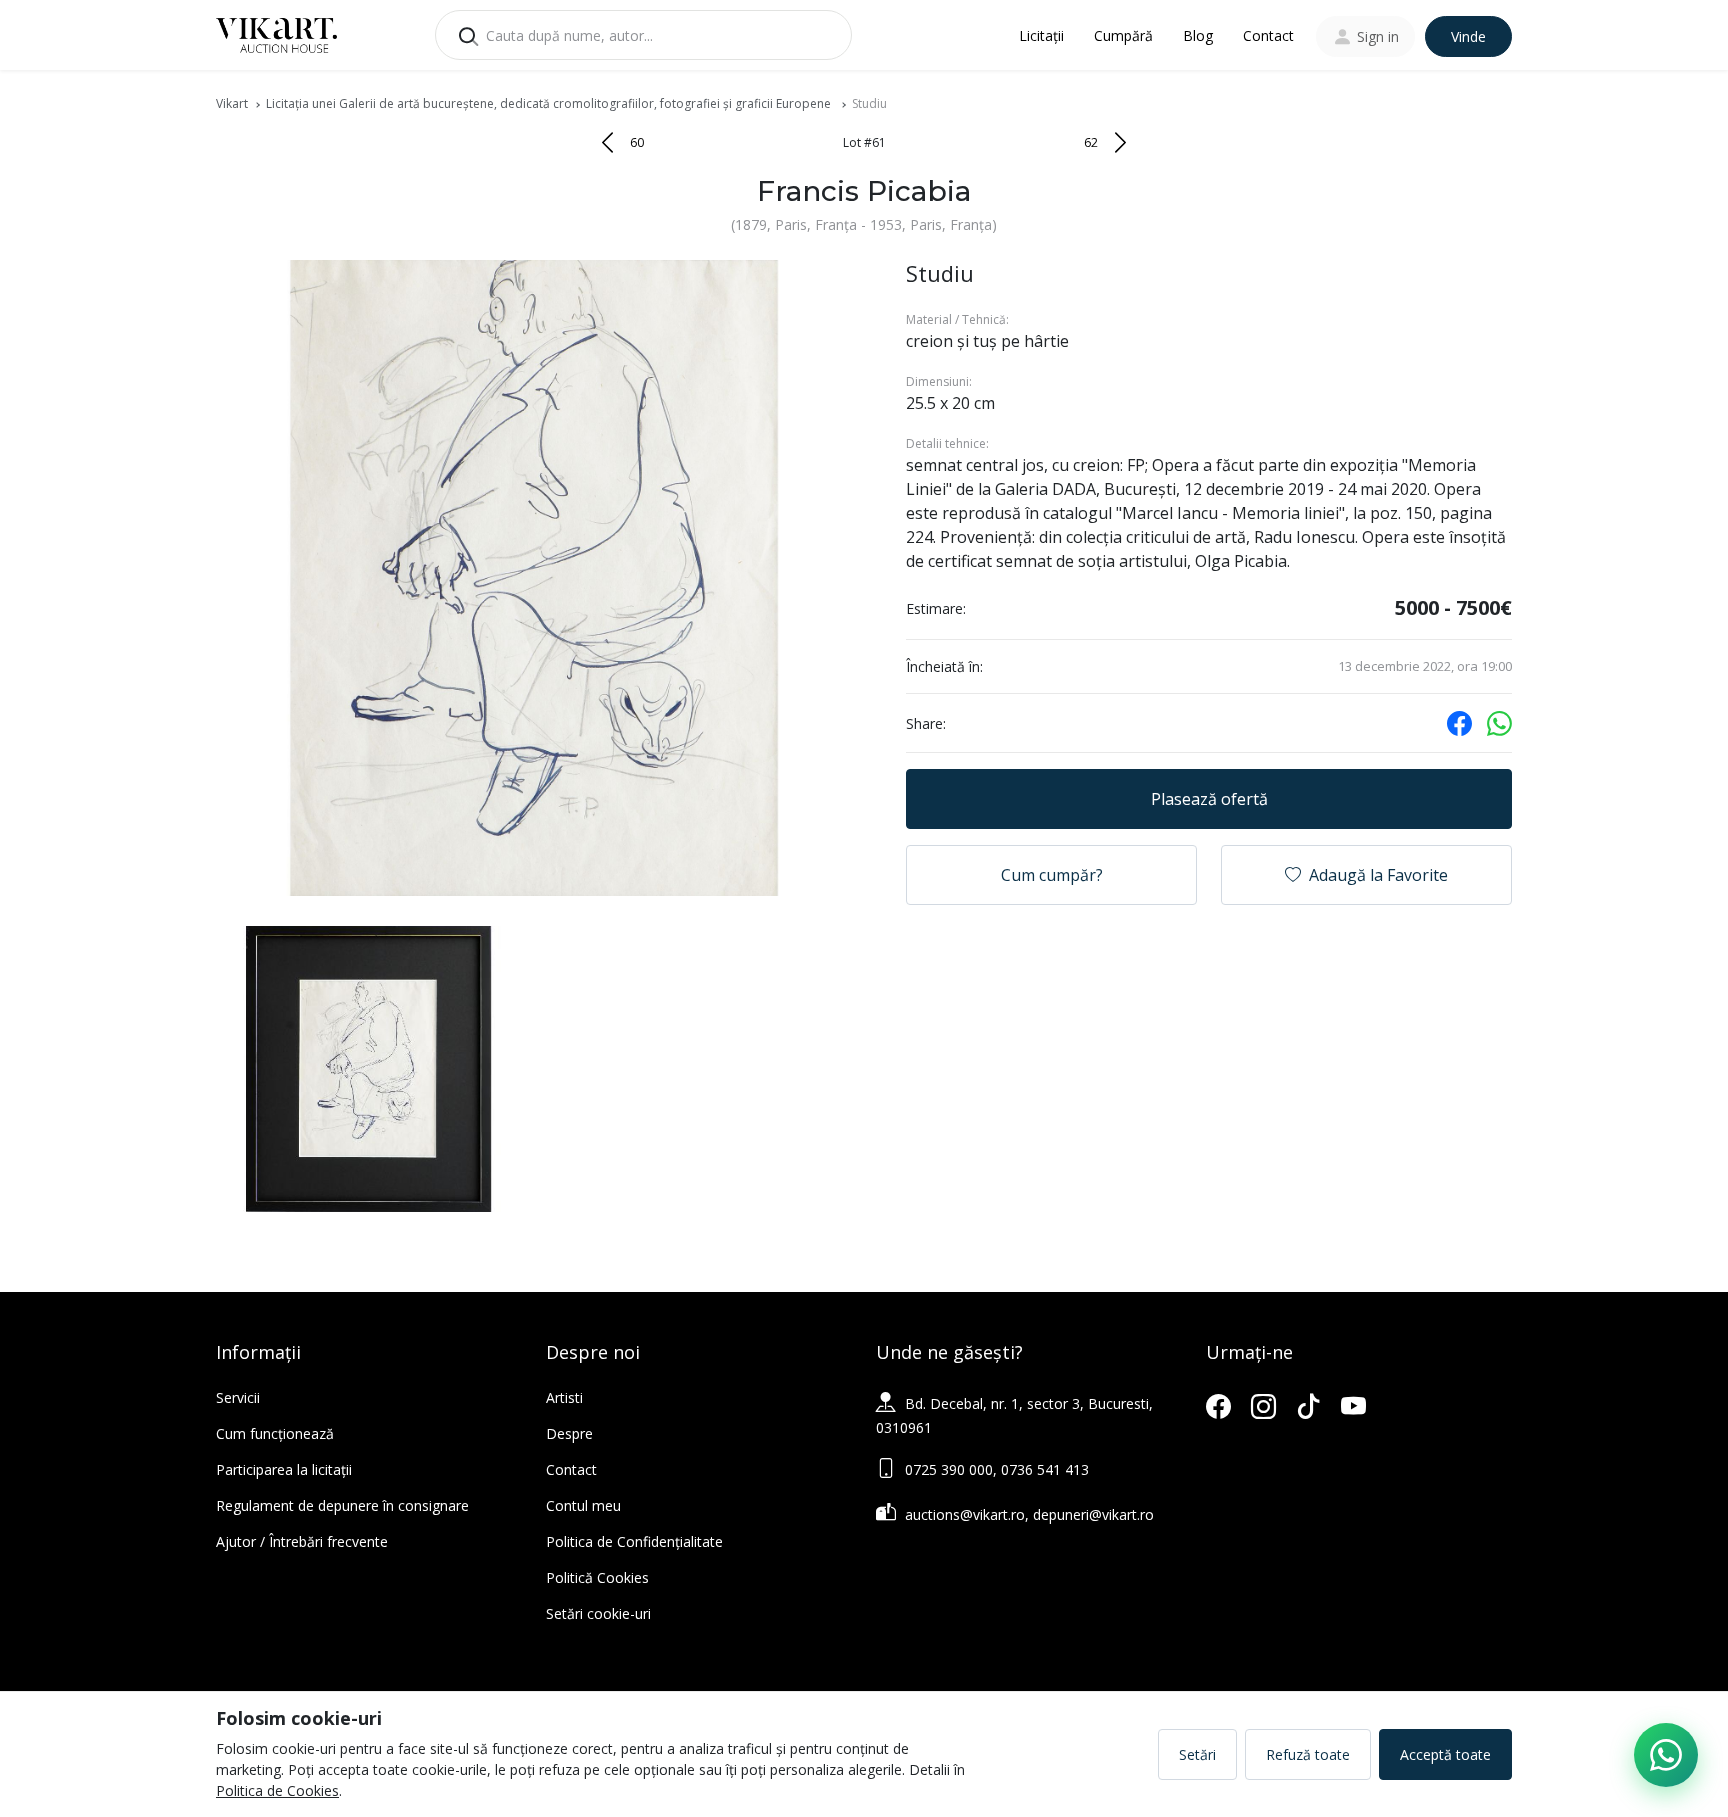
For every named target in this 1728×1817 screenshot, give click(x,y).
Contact (1268, 35)
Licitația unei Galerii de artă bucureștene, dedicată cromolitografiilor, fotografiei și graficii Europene (550, 103)
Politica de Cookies (277, 1790)
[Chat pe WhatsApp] (1666, 1755)
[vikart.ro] (276, 33)
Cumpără (1123, 35)
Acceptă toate (1445, 1754)
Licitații (1041, 35)
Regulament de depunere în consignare (342, 1505)
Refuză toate (1308, 1754)
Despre (569, 1433)
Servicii (238, 1397)
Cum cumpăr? (1052, 875)
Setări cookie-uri (598, 1613)
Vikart (232, 103)
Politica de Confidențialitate (634, 1541)
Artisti (564, 1397)
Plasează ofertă (1209, 799)
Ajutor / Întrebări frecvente (302, 1541)
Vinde (1468, 36)
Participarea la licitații (284, 1469)
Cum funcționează (275, 1433)
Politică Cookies (597, 1577)
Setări (1197, 1754)
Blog (1198, 35)
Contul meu (583, 1505)
